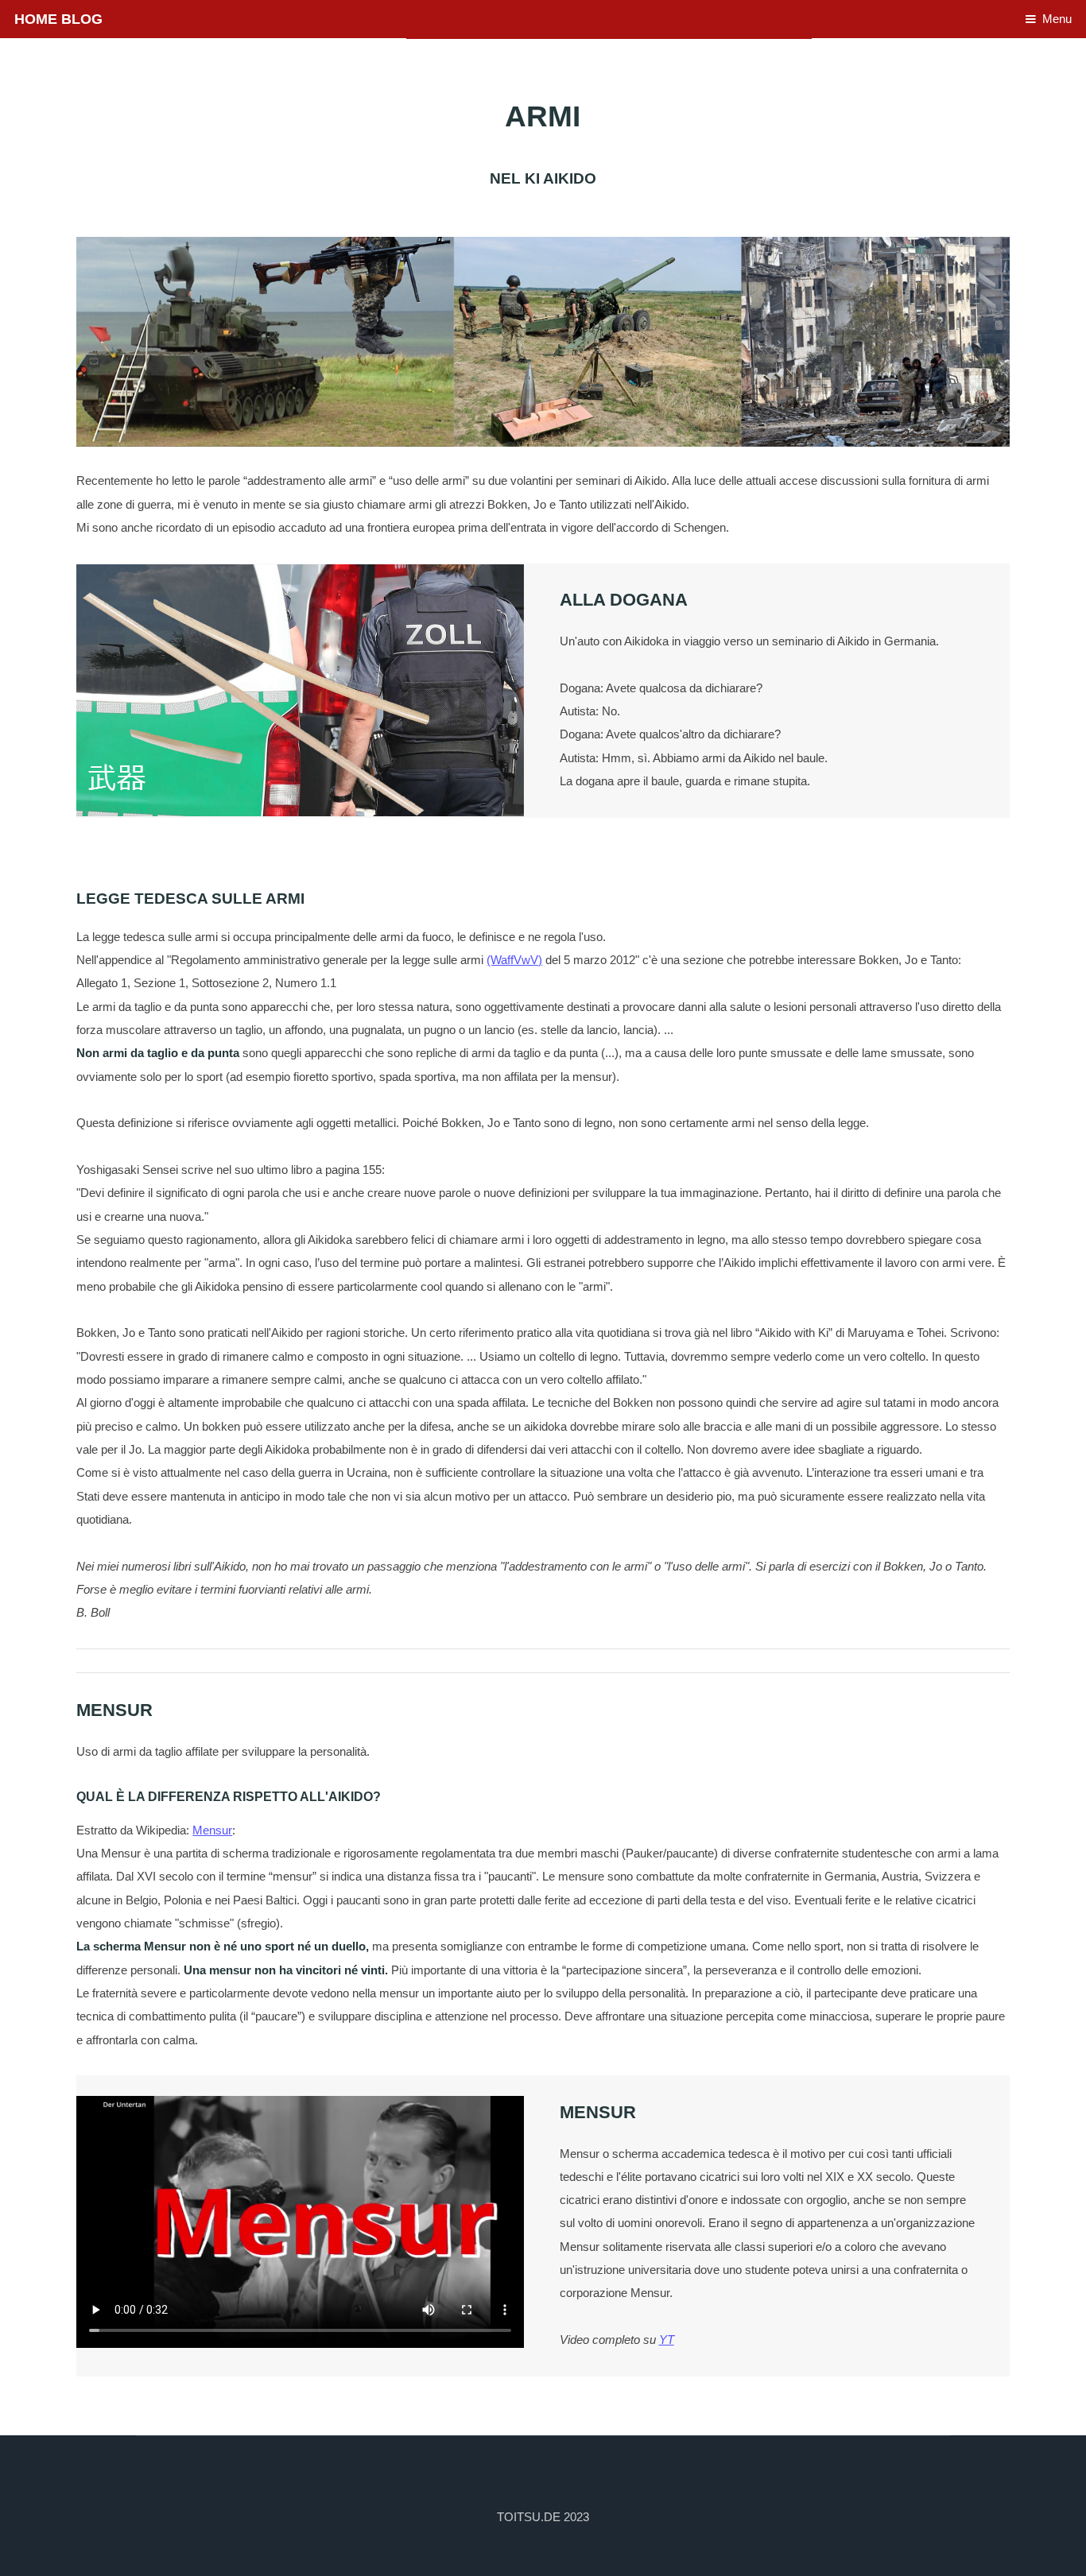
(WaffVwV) (514, 960)
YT (667, 2340)
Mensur (212, 1830)
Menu (1057, 19)
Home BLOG (58, 19)
